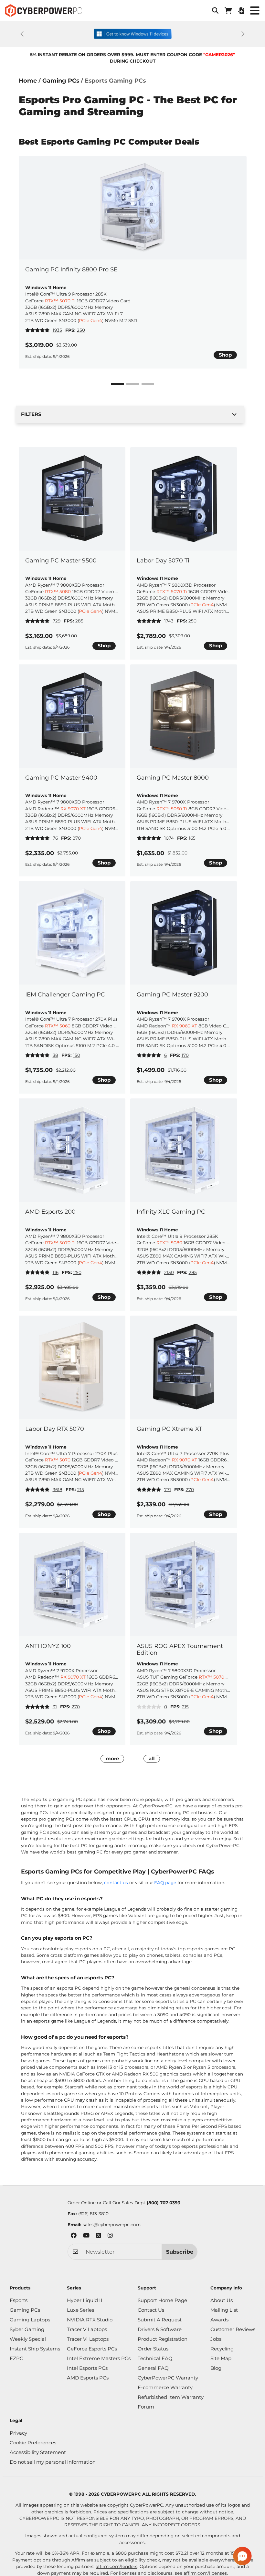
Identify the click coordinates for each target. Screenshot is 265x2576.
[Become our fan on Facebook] (74, 2236)
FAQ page (165, 1883)
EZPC (16, 2358)
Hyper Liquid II (85, 2300)
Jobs (216, 2339)
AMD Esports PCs (88, 2378)
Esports (19, 2300)
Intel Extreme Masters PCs (99, 2358)
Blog (216, 2368)
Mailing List (224, 2310)
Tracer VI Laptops (88, 2339)
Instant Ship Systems (35, 2349)
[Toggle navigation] (255, 11)
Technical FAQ (155, 2358)
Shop (225, 355)
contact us (116, 1883)
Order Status (153, 2349)
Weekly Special (28, 2339)
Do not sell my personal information (53, 2462)
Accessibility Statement (38, 2452)
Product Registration (163, 2339)
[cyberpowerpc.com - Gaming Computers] (43, 11)
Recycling (222, 2349)
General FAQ (153, 2368)
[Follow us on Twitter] (99, 2236)
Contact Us (151, 2310)
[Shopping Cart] (228, 11)
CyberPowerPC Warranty (168, 2378)
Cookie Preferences (33, 2443)
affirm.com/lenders (117, 2566)
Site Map (221, 2358)
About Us (222, 2300)
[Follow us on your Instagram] (110, 2236)
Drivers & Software (160, 2329)
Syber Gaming (27, 2329)
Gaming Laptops (30, 2320)
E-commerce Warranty (165, 2387)
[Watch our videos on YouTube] (86, 2236)
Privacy (18, 2433)
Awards (219, 2320)
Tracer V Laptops (87, 2329)
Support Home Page (162, 2300)
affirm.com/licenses (205, 2573)
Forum (146, 2407)
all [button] (152, 1758)
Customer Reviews (233, 2329)
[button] (215, 11)
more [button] (112, 1758)
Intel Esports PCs (87, 2368)
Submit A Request (160, 2320)
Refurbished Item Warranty (171, 2397)
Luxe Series (80, 2310)
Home (28, 81)
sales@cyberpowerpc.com (112, 2225)
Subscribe (180, 2252)
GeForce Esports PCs (92, 2349)
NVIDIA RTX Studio (90, 2320)
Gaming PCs (61, 81)
